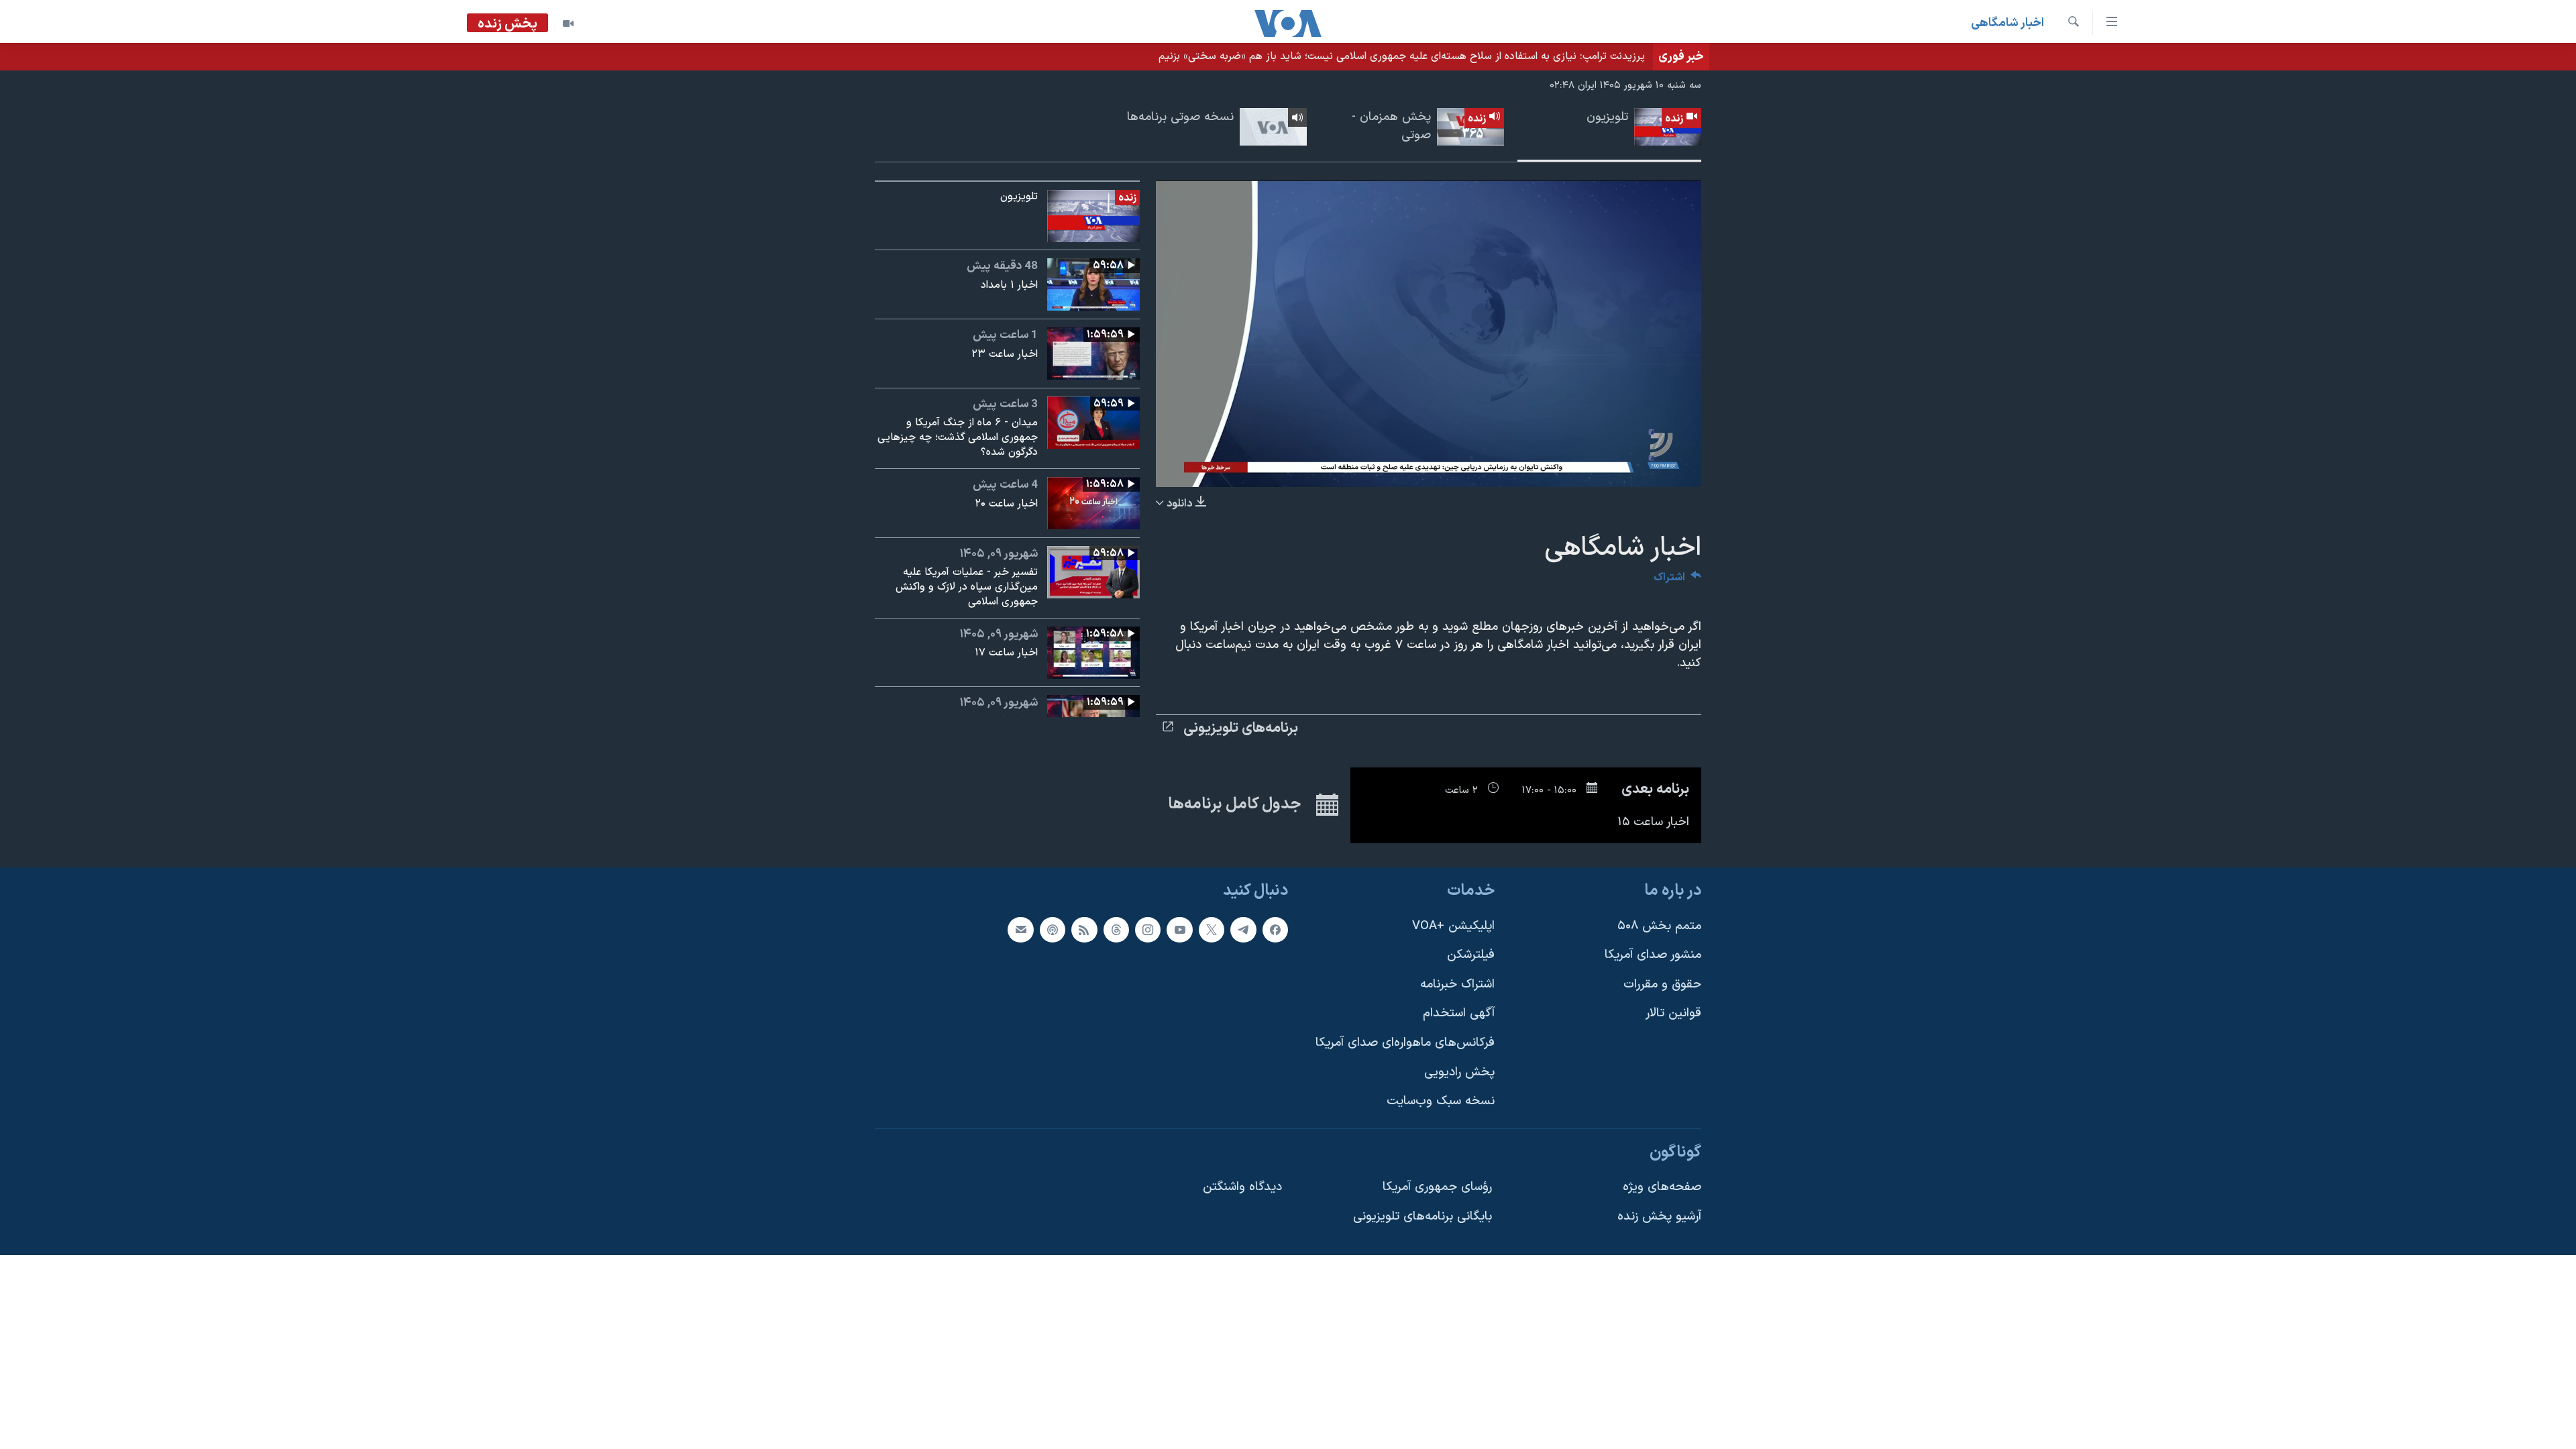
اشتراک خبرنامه (1457, 984)
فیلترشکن (1471, 955)
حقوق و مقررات (1662, 984)
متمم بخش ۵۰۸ (1659, 925)
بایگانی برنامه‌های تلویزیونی (1423, 1217)
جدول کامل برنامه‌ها (1236, 804)
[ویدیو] (568, 23)
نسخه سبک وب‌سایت (1441, 1101)
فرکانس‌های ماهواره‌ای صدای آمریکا (1405, 1043)
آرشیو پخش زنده (1659, 1217)
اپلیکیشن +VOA (1453, 925)
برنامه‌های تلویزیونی (1241, 729)
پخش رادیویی (1459, 1072)
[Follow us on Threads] (1116, 929)
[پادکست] (1053, 929)
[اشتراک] (1020, 929)
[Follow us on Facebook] (1275, 929)
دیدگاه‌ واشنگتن (1242, 1187)
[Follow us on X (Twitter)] (1212, 929)
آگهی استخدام (1459, 1013)
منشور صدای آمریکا (1653, 955)
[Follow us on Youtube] (1179, 929)
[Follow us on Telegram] (1243, 929)
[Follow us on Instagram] (1148, 929)
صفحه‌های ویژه (1662, 1187)
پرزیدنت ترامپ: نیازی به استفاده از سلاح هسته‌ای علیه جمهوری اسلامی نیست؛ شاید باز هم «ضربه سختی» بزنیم (1402, 56)
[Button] (1678, 581)
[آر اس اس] (1084, 929)
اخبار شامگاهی (2007, 23)
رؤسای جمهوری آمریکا (1437, 1187)
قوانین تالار (1673, 1013)
